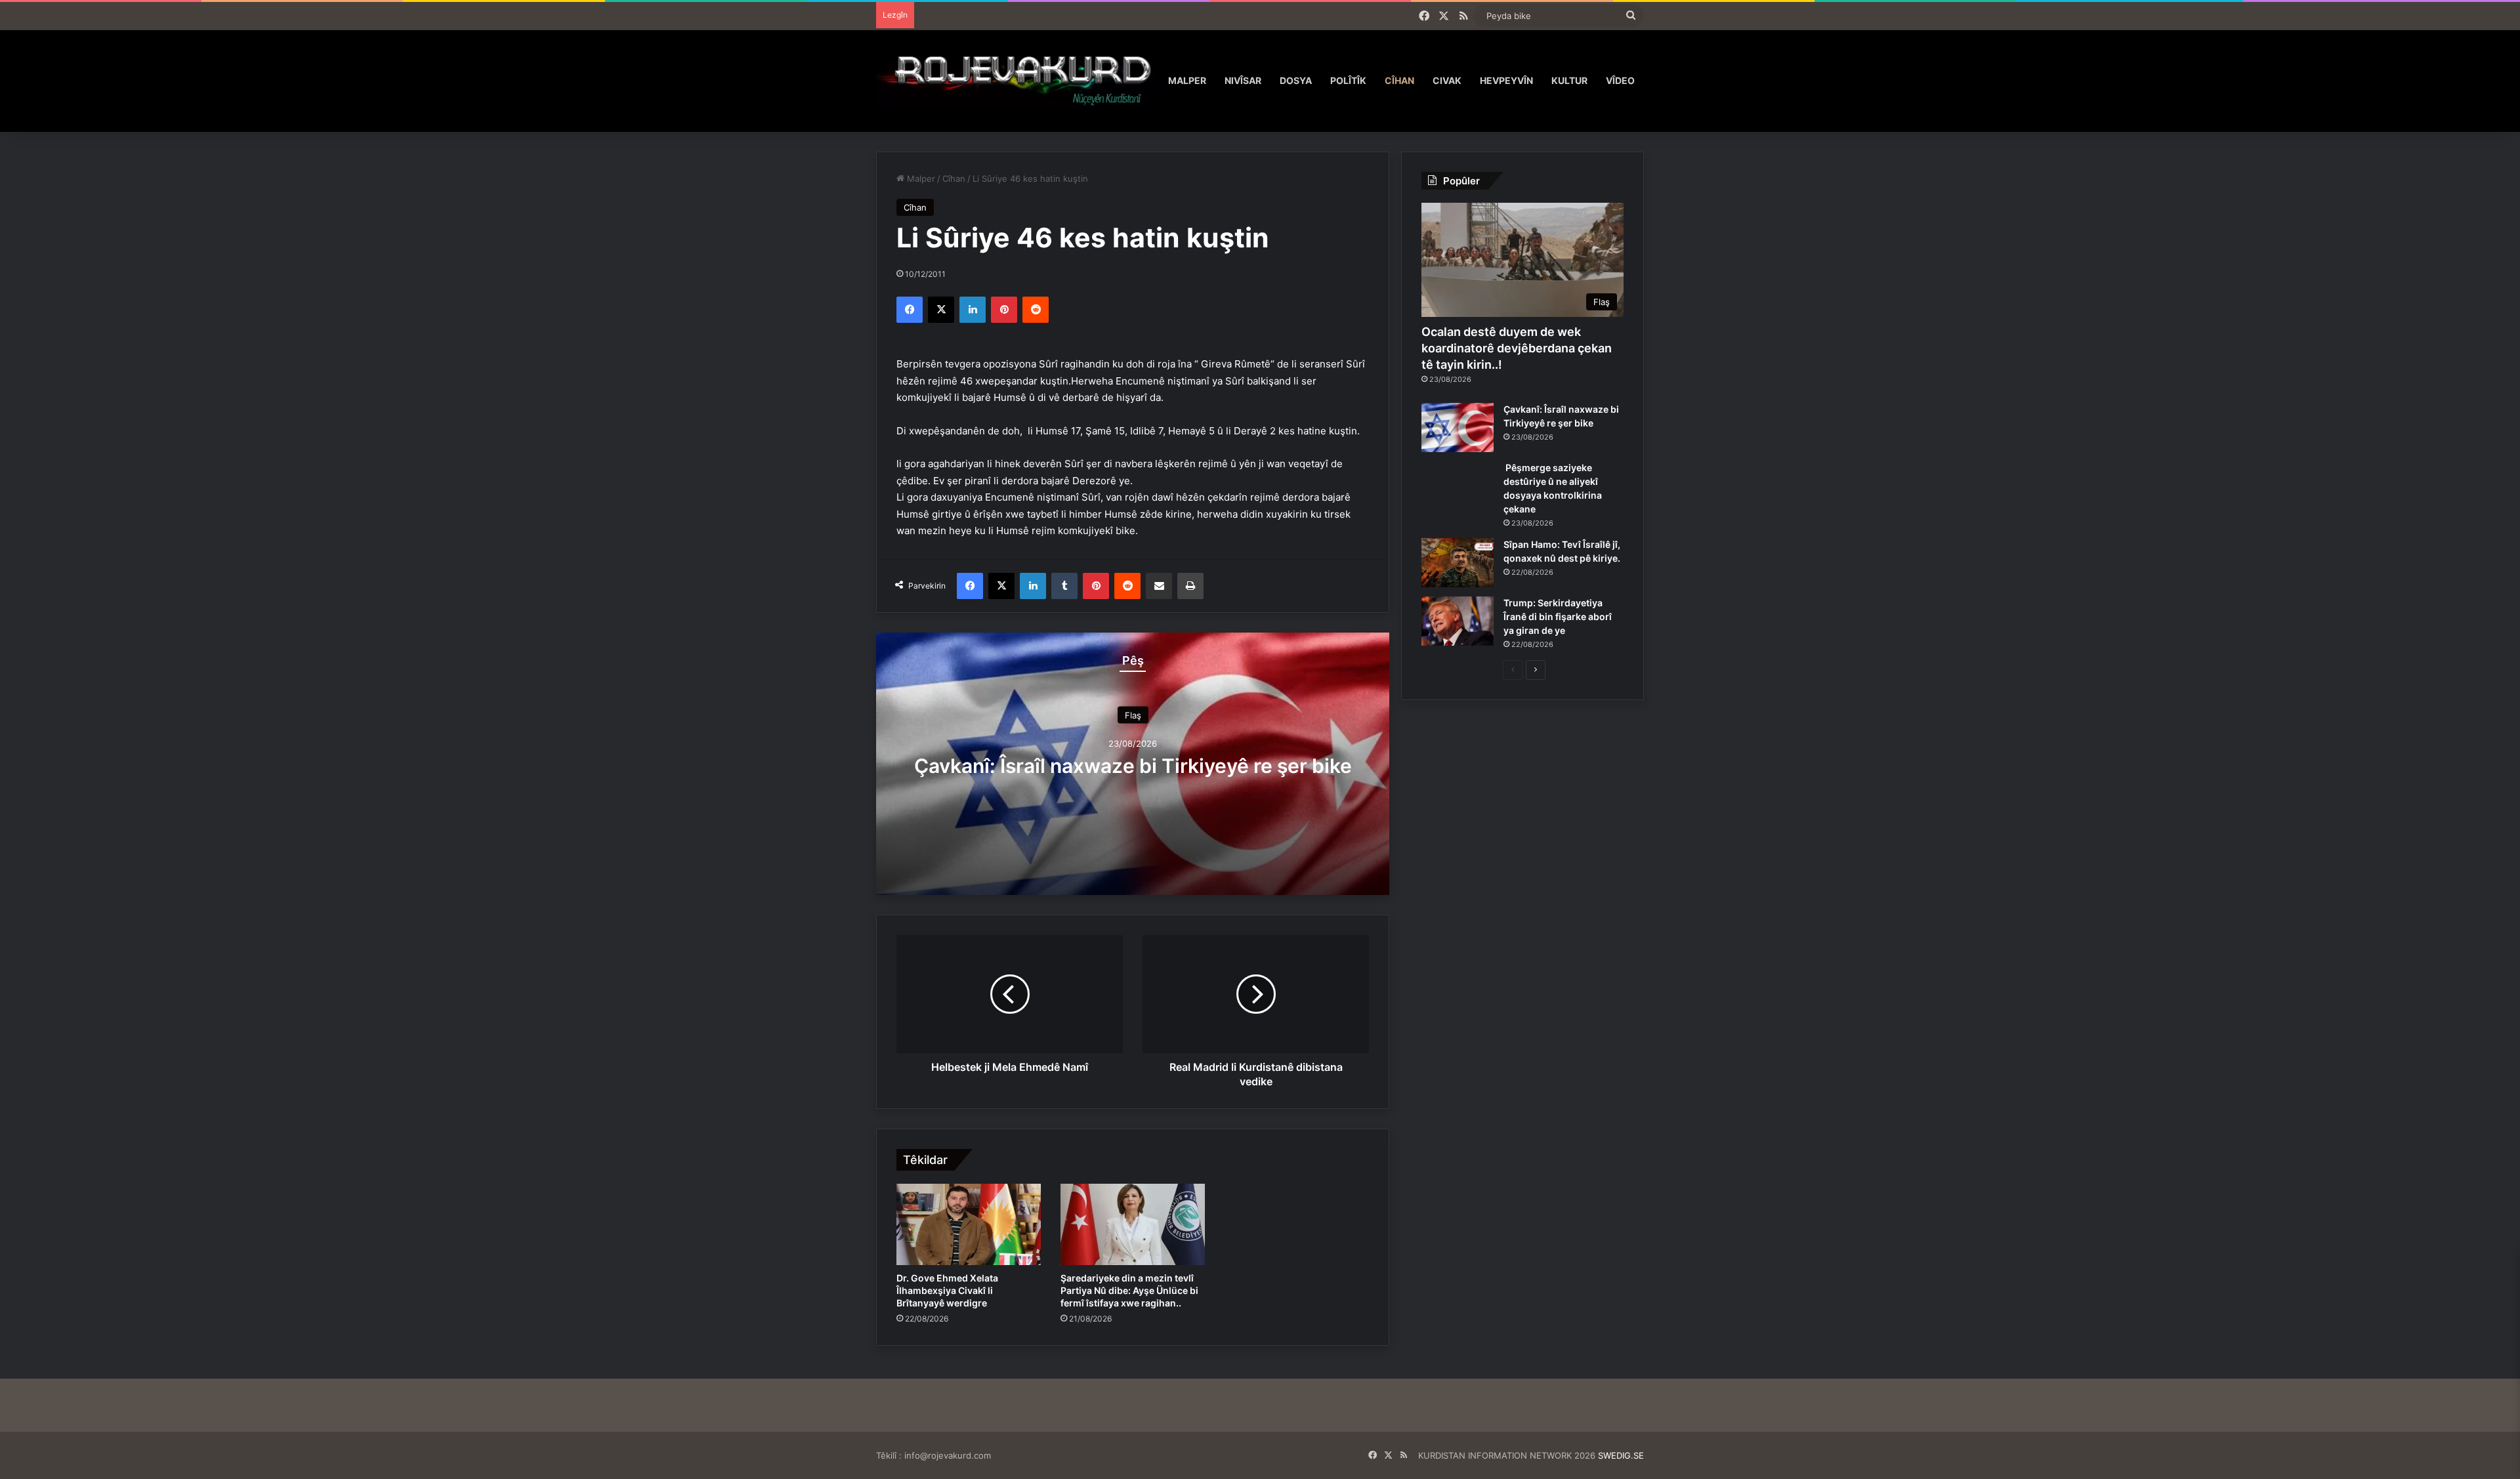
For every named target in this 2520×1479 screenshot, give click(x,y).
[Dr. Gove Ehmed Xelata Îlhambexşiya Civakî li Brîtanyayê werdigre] (969, 1224)
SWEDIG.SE (1621, 1455)
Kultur (1569, 80)
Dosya (1296, 80)
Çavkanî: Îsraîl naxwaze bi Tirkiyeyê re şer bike (1133, 766)
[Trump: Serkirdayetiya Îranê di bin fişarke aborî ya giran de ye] (1458, 621)
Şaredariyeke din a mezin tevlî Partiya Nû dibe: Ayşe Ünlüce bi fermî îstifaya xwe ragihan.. (1129, 1290)
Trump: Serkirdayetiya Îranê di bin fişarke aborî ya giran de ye (1558, 616)
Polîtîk (1348, 80)
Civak (1447, 80)
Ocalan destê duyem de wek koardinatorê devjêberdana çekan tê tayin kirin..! (1517, 348)
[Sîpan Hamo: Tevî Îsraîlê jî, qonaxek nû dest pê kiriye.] (1458, 563)
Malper (1187, 80)
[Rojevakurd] (1018, 80)
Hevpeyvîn (1506, 80)
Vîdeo (1620, 80)
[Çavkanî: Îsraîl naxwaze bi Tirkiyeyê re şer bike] (1458, 427)
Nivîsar (1243, 80)
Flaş (1133, 715)
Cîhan (1399, 80)
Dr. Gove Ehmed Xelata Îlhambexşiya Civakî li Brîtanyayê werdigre (947, 1290)
